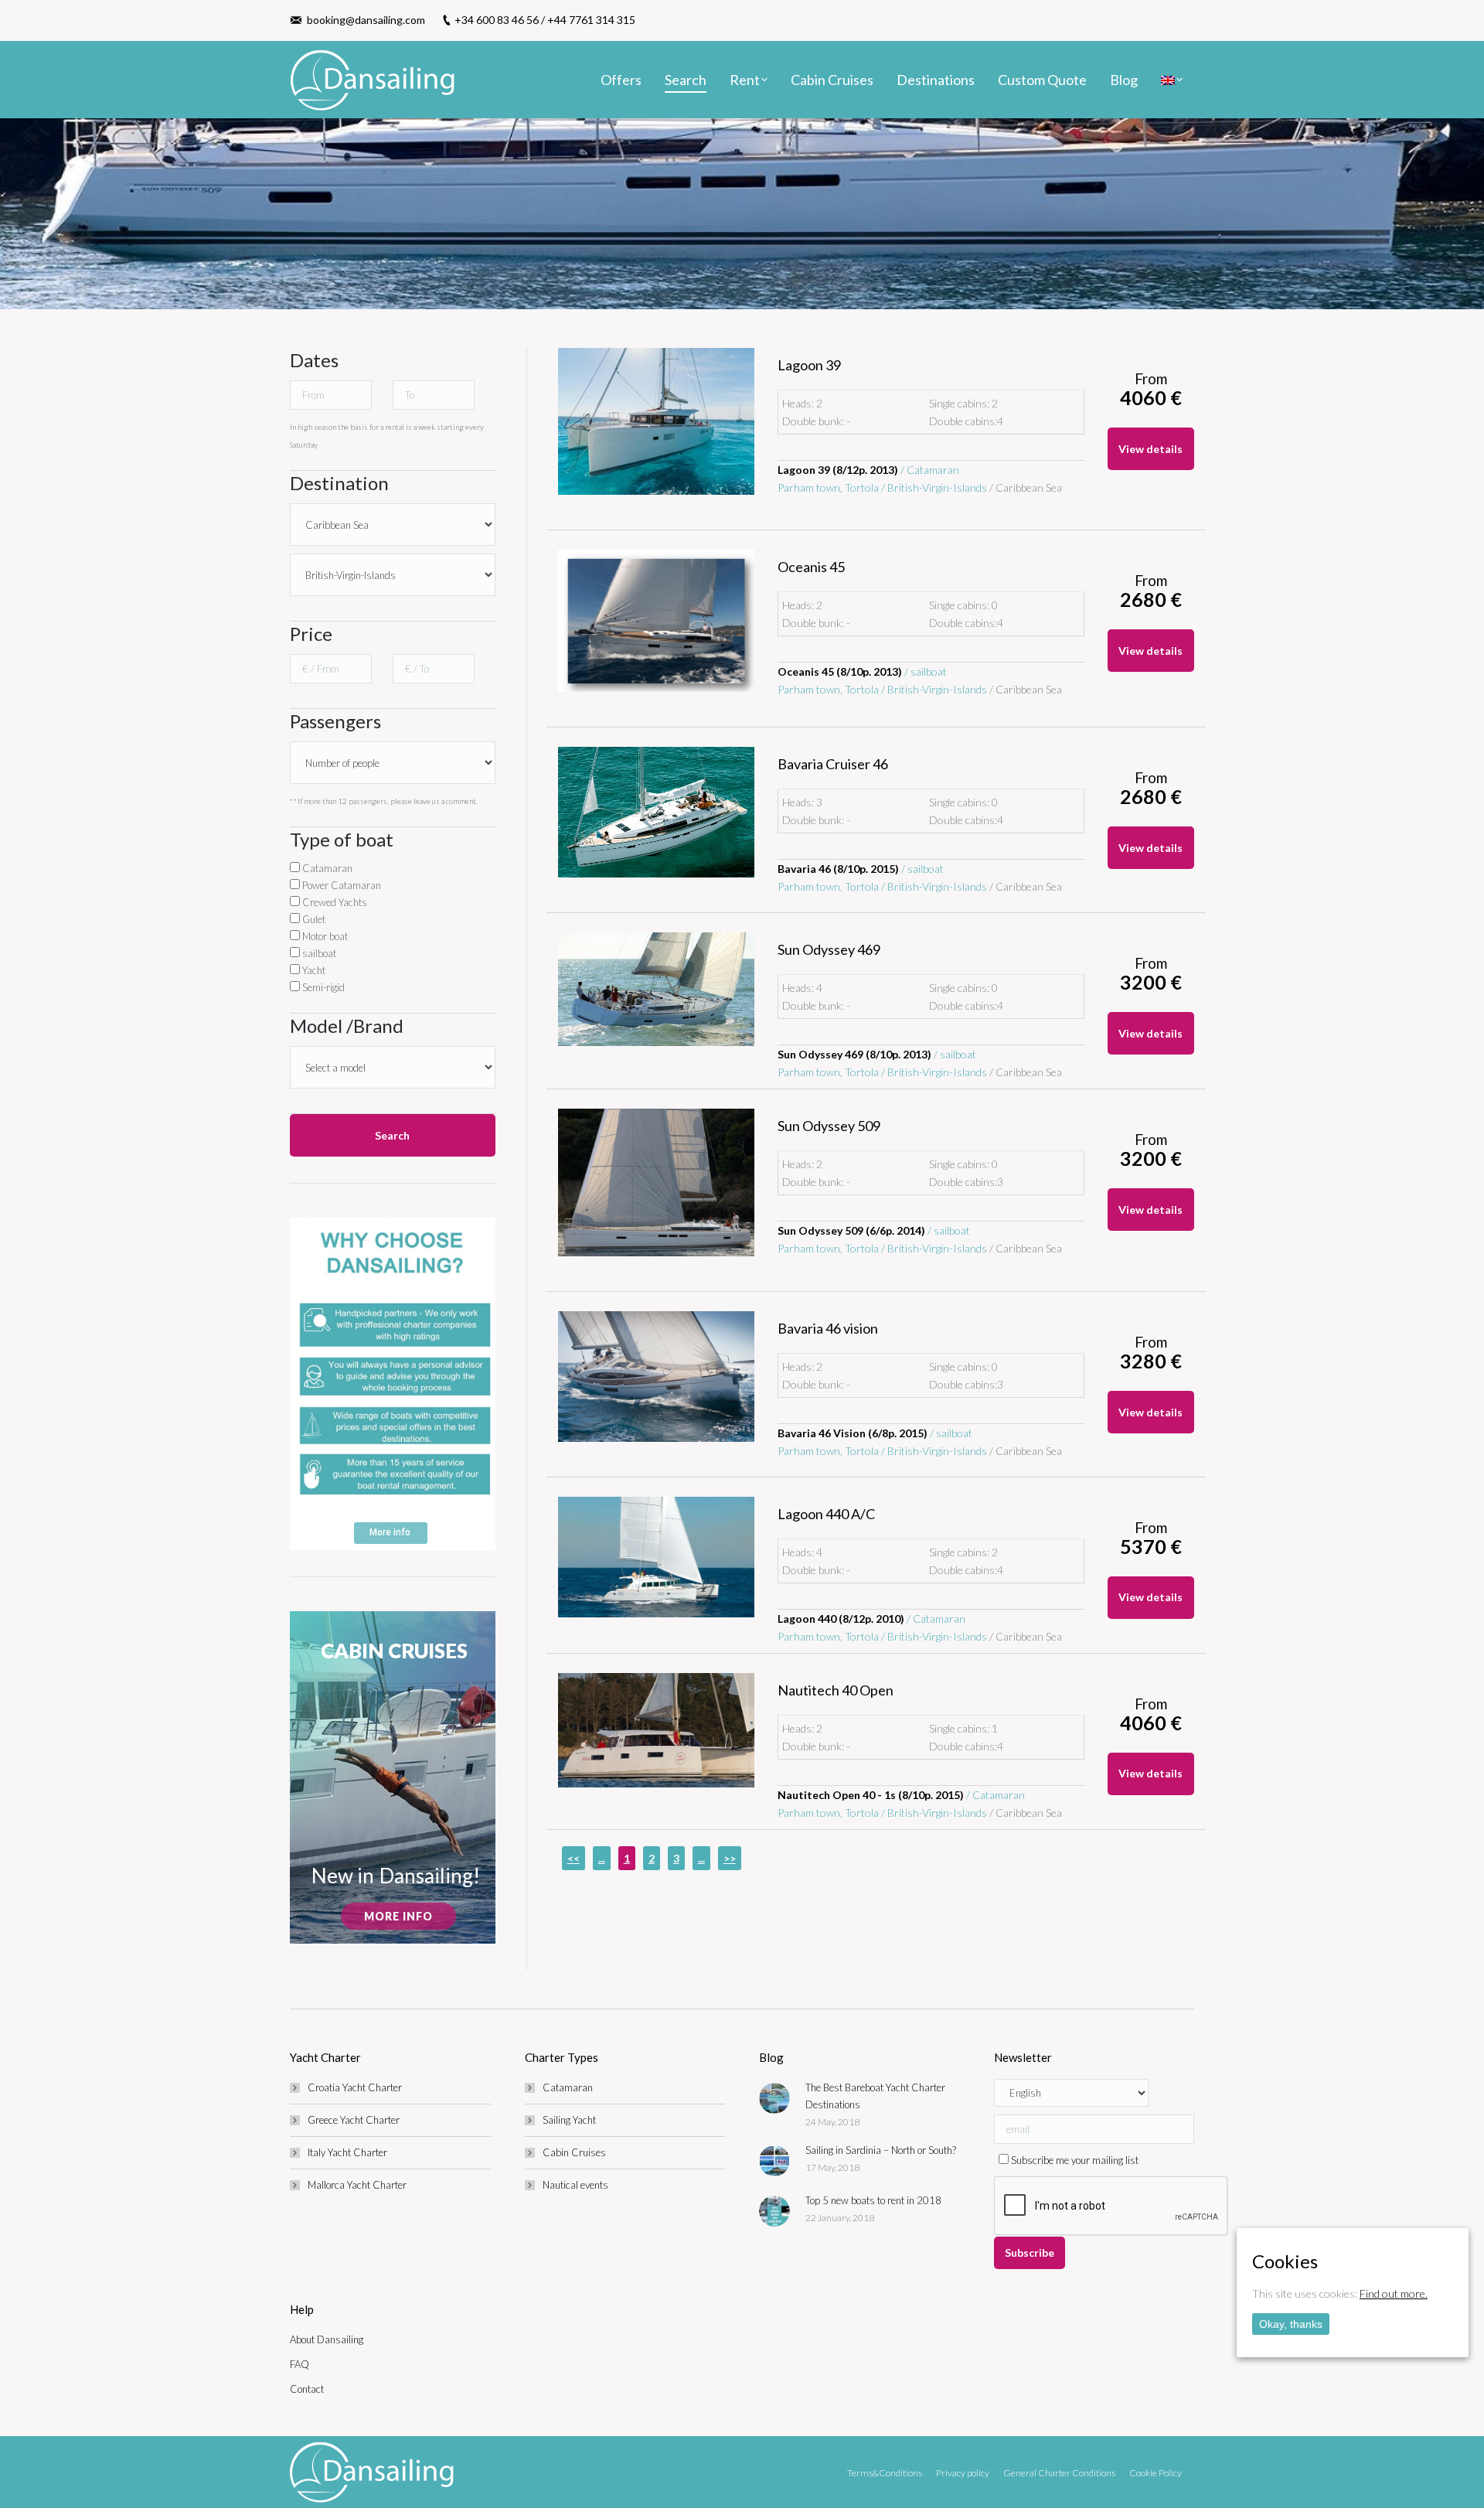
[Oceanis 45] (656, 621)
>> (730, 1858)
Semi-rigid (322, 987)
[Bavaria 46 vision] (656, 1377)
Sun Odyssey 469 (829, 949)
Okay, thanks (1291, 2324)
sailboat (318, 953)
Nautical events (575, 2185)
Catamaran (326, 868)
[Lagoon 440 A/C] (656, 1557)
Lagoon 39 (809, 365)
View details (1150, 449)
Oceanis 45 (811, 567)
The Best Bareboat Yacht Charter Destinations (875, 2096)
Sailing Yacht (569, 2120)
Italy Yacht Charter (347, 2152)
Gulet (313, 919)
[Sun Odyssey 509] (656, 1182)
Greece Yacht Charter (354, 2120)
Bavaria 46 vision (828, 1328)
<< (574, 1858)
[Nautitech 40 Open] (656, 1730)
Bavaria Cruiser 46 (833, 764)
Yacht (313, 970)
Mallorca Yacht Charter (357, 2185)
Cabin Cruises (574, 2152)
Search (392, 1135)
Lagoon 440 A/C (826, 1514)
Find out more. (1394, 2293)
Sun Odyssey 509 (829, 1126)
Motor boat (324, 936)
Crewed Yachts (334, 902)
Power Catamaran (340, 885)
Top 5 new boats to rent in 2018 (873, 2200)
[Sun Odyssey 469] (656, 989)
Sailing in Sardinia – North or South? (881, 2150)
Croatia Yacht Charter (355, 2087)
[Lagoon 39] (656, 421)
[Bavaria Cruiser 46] (656, 812)
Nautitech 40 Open (836, 1690)
